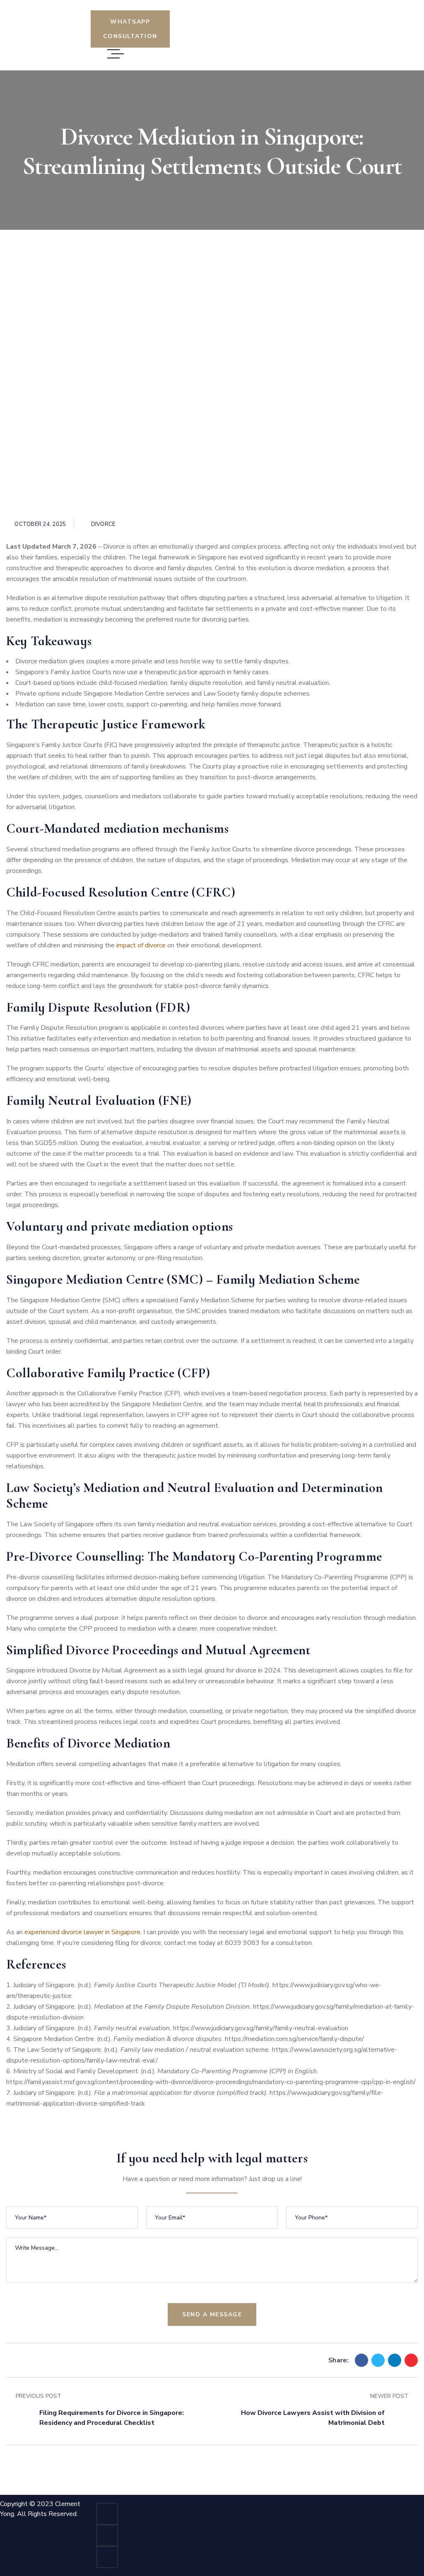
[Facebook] (361, 2360)
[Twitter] (378, 2360)
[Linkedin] (395, 2360)
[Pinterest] (411, 2360)
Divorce (103, 524)
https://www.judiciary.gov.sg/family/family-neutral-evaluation (261, 2028)
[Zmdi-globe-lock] (107, 2535)
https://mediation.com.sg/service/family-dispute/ (294, 2039)
